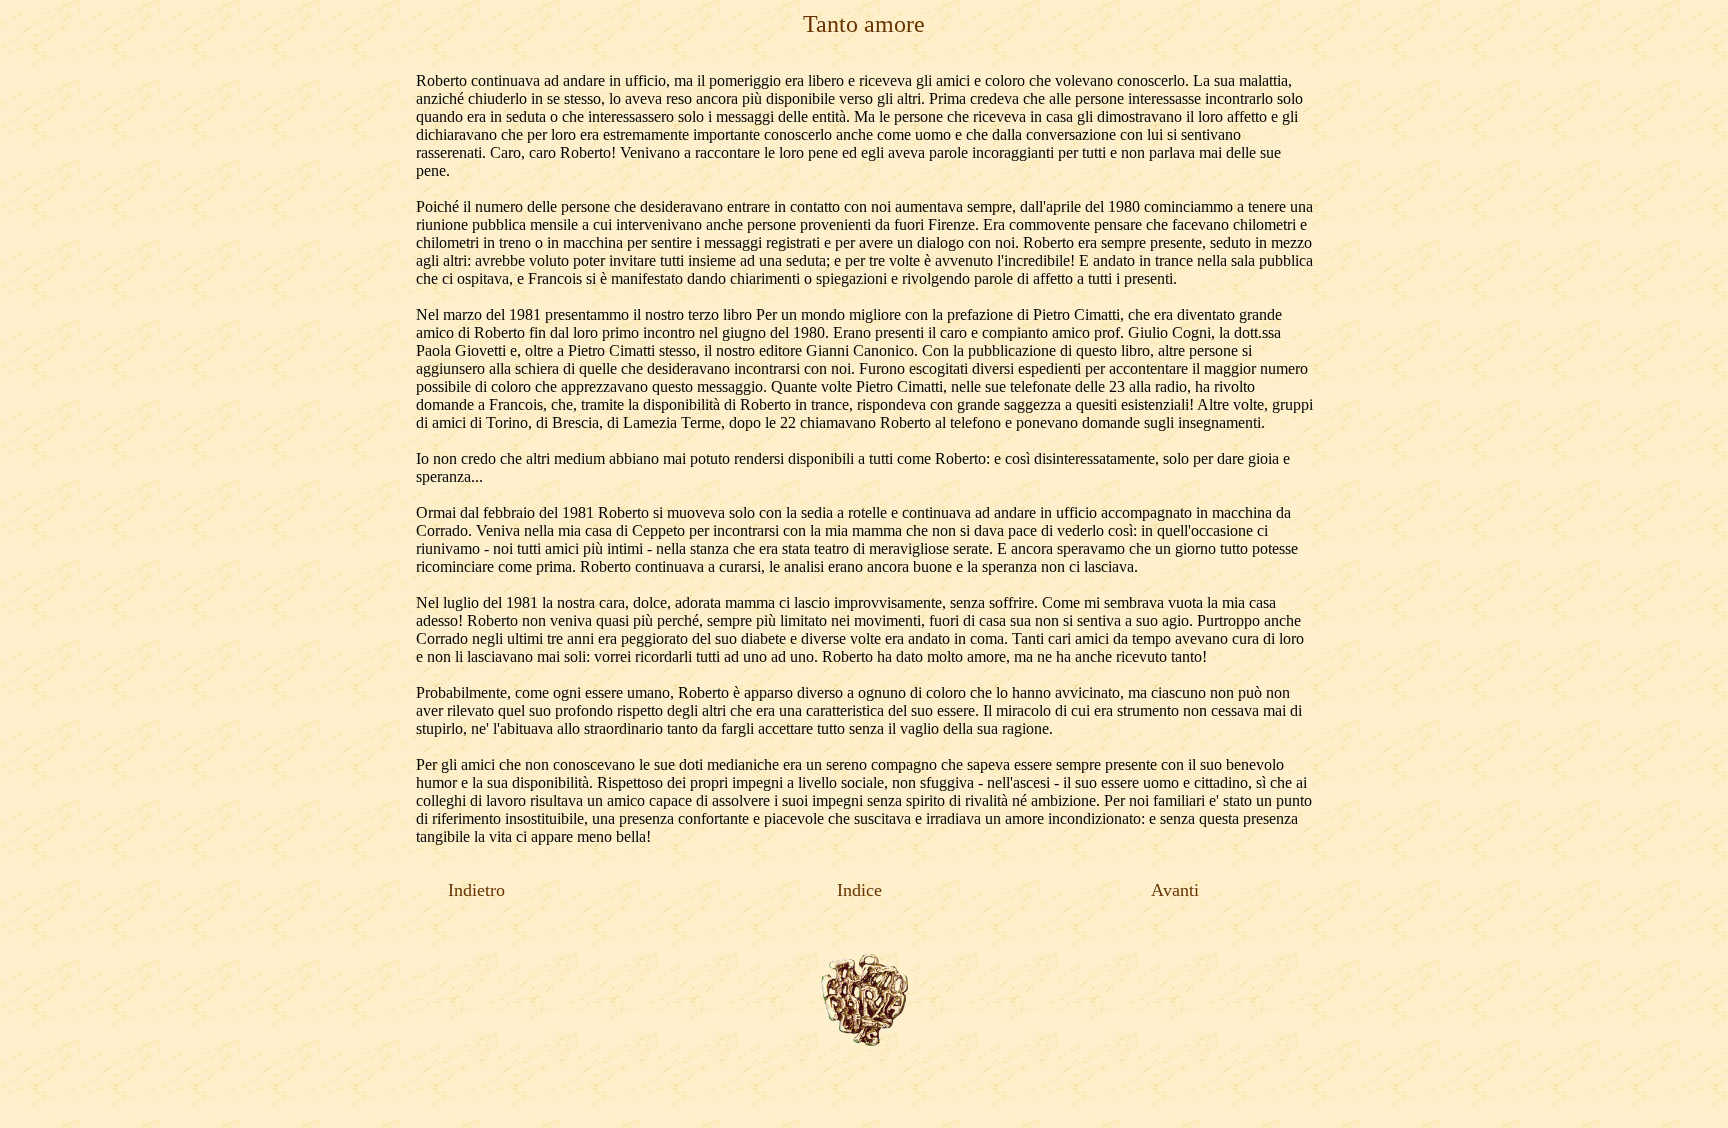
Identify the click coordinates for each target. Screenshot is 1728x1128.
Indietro (476, 890)
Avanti (1175, 890)
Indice (862, 890)
